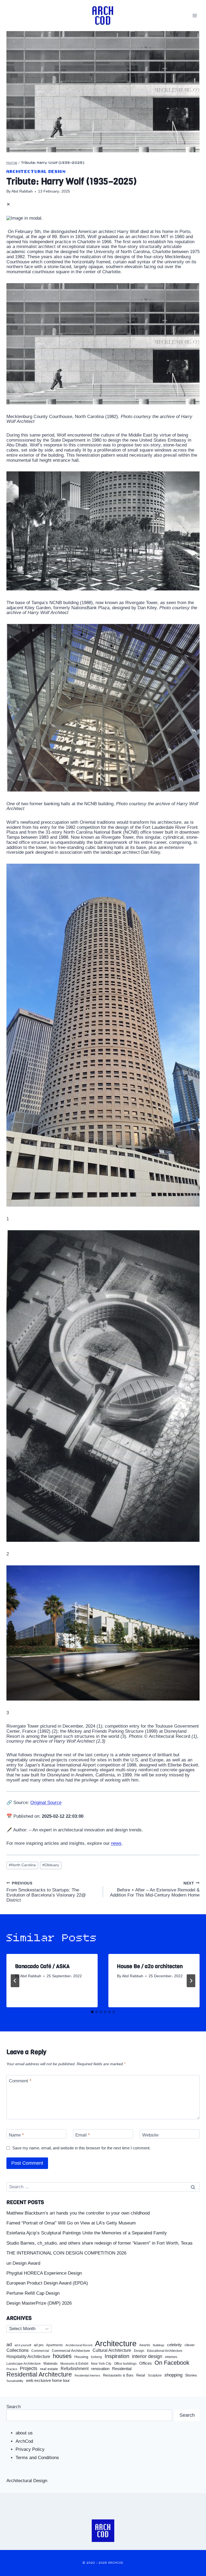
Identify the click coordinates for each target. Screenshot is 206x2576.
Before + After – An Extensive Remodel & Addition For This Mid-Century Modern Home (155, 1889)
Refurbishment (75, 2369)
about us (24, 2433)
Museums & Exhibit (74, 2364)
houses (62, 2356)
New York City (101, 2364)
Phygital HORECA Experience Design (44, 2273)
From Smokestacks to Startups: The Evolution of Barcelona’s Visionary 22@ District (46, 1892)
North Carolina (22, 1865)
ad (9, 2345)
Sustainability (15, 2381)
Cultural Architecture (112, 2350)
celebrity (174, 2345)
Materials (51, 2364)
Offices (146, 2363)
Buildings (159, 2345)
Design (139, 2351)
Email (83, 2135)
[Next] (191, 1981)
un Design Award (23, 2263)
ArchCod (24, 2441)
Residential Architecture (39, 2374)
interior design (147, 2356)
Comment (20, 2081)
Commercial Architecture (71, 2351)
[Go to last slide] (15, 1981)
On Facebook (172, 2363)
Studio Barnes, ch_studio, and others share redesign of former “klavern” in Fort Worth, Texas (100, 2243)
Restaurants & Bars (118, 2375)
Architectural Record (79, 2345)
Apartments (54, 2345)
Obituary (51, 1865)
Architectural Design (36, 172)
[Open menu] (195, 15)
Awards (145, 2345)
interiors (171, 2357)
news (116, 1843)
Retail (141, 2375)
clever (190, 2345)
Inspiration (117, 2356)
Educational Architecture (165, 2351)
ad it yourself (23, 2345)
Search (14, 2407)
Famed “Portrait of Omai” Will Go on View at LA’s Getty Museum (71, 2223)
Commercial (40, 2351)
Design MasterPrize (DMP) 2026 (39, 2303)
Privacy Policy (30, 2449)
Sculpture (155, 2375)
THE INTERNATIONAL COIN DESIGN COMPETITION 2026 (66, 2253)
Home (12, 163)
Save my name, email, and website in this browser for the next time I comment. (81, 2148)
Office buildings (125, 2364)
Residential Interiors (87, 2375)
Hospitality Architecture (28, 2357)
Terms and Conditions (37, 2458)
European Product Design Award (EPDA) (47, 2283)
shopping (173, 2375)
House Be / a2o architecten (150, 1966)
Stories (191, 2375)
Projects (29, 2369)
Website (150, 2135)
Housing (81, 2357)
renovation (100, 2369)
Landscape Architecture (24, 2364)
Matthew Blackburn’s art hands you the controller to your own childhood (78, 2213)
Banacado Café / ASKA (42, 1966)
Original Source (46, 1803)
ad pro (39, 2345)
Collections (18, 2350)
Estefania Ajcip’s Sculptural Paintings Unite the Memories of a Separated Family (87, 2233)
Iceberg (96, 2357)
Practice (12, 2369)
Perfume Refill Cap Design (33, 2293)
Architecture (116, 2344)
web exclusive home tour (48, 2381)
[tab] (92, 2012)
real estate (49, 2369)
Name (16, 2135)
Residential (122, 2369)
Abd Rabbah (22, 191)
